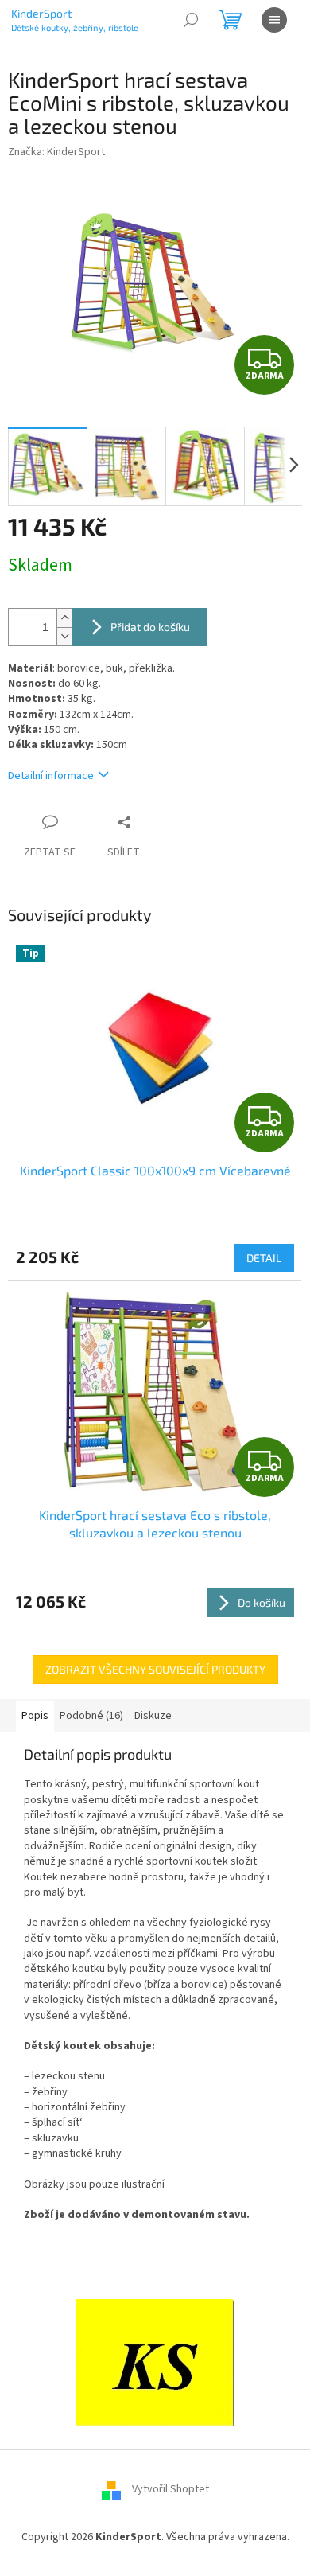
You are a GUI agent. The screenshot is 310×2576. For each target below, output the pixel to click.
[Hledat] (191, 20)
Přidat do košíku (150, 627)
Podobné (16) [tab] (91, 1716)
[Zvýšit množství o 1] (64, 618)
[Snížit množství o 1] (64, 636)
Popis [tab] (35, 1716)
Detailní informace (51, 776)
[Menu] (274, 20)
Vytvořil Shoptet (170, 2490)
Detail (264, 1258)
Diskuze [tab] (153, 1716)
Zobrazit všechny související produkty (155, 1669)
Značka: (56, 152)
